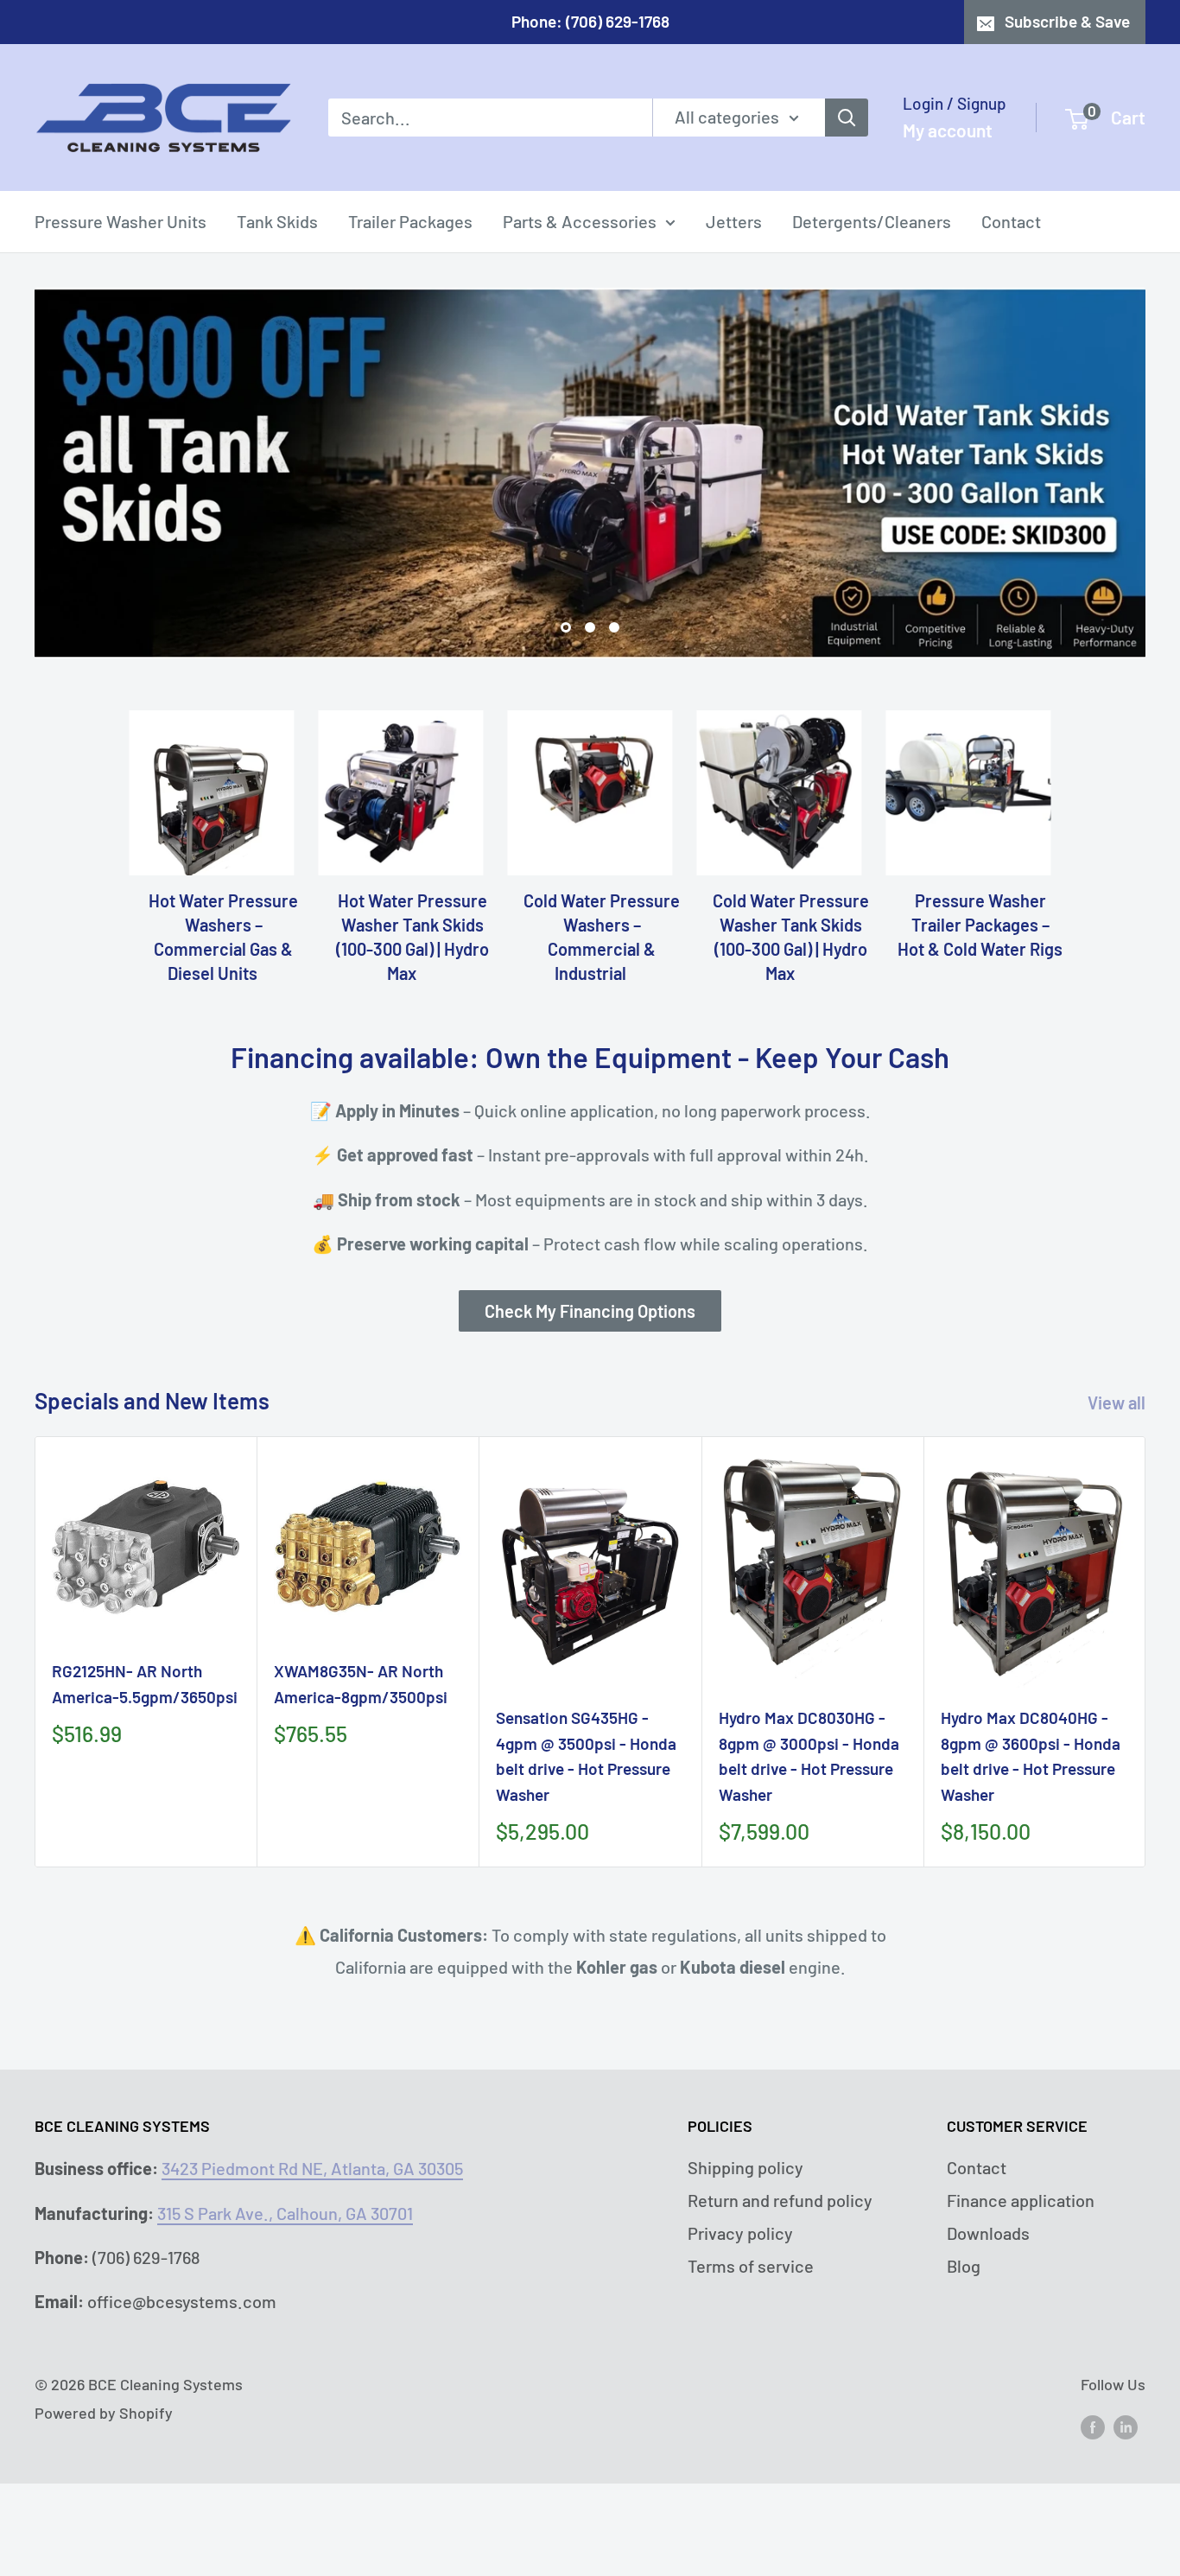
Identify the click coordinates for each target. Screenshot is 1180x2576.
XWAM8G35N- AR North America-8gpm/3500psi (361, 1683)
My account (948, 130)
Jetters (734, 221)
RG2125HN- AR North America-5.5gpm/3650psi (145, 1683)
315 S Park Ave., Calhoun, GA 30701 (285, 2213)
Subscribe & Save (1067, 21)
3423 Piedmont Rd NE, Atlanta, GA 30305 (312, 2168)
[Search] (847, 118)
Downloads (988, 2233)
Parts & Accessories (580, 221)
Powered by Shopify (104, 2413)
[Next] (1146, 1652)
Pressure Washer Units (121, 221)
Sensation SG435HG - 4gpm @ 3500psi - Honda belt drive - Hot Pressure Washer (586, 1755)
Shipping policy (745, 2167)
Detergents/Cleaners (872, 221)
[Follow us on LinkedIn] (1126, 2427)
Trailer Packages (410, 221)
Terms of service (751, 2266)
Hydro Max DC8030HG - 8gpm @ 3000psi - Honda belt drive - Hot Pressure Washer (809, 1755)
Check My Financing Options (590, 1311)
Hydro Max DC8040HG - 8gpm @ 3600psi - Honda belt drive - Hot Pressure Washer (1031, 1755)
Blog (964, 2266)
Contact (1011, 221)
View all (1118, 1402)
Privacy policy (740, 2233)
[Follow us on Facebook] (1093, 2427)
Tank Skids (277, 221)
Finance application (1021, 2200)
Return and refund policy (780, 2200)
